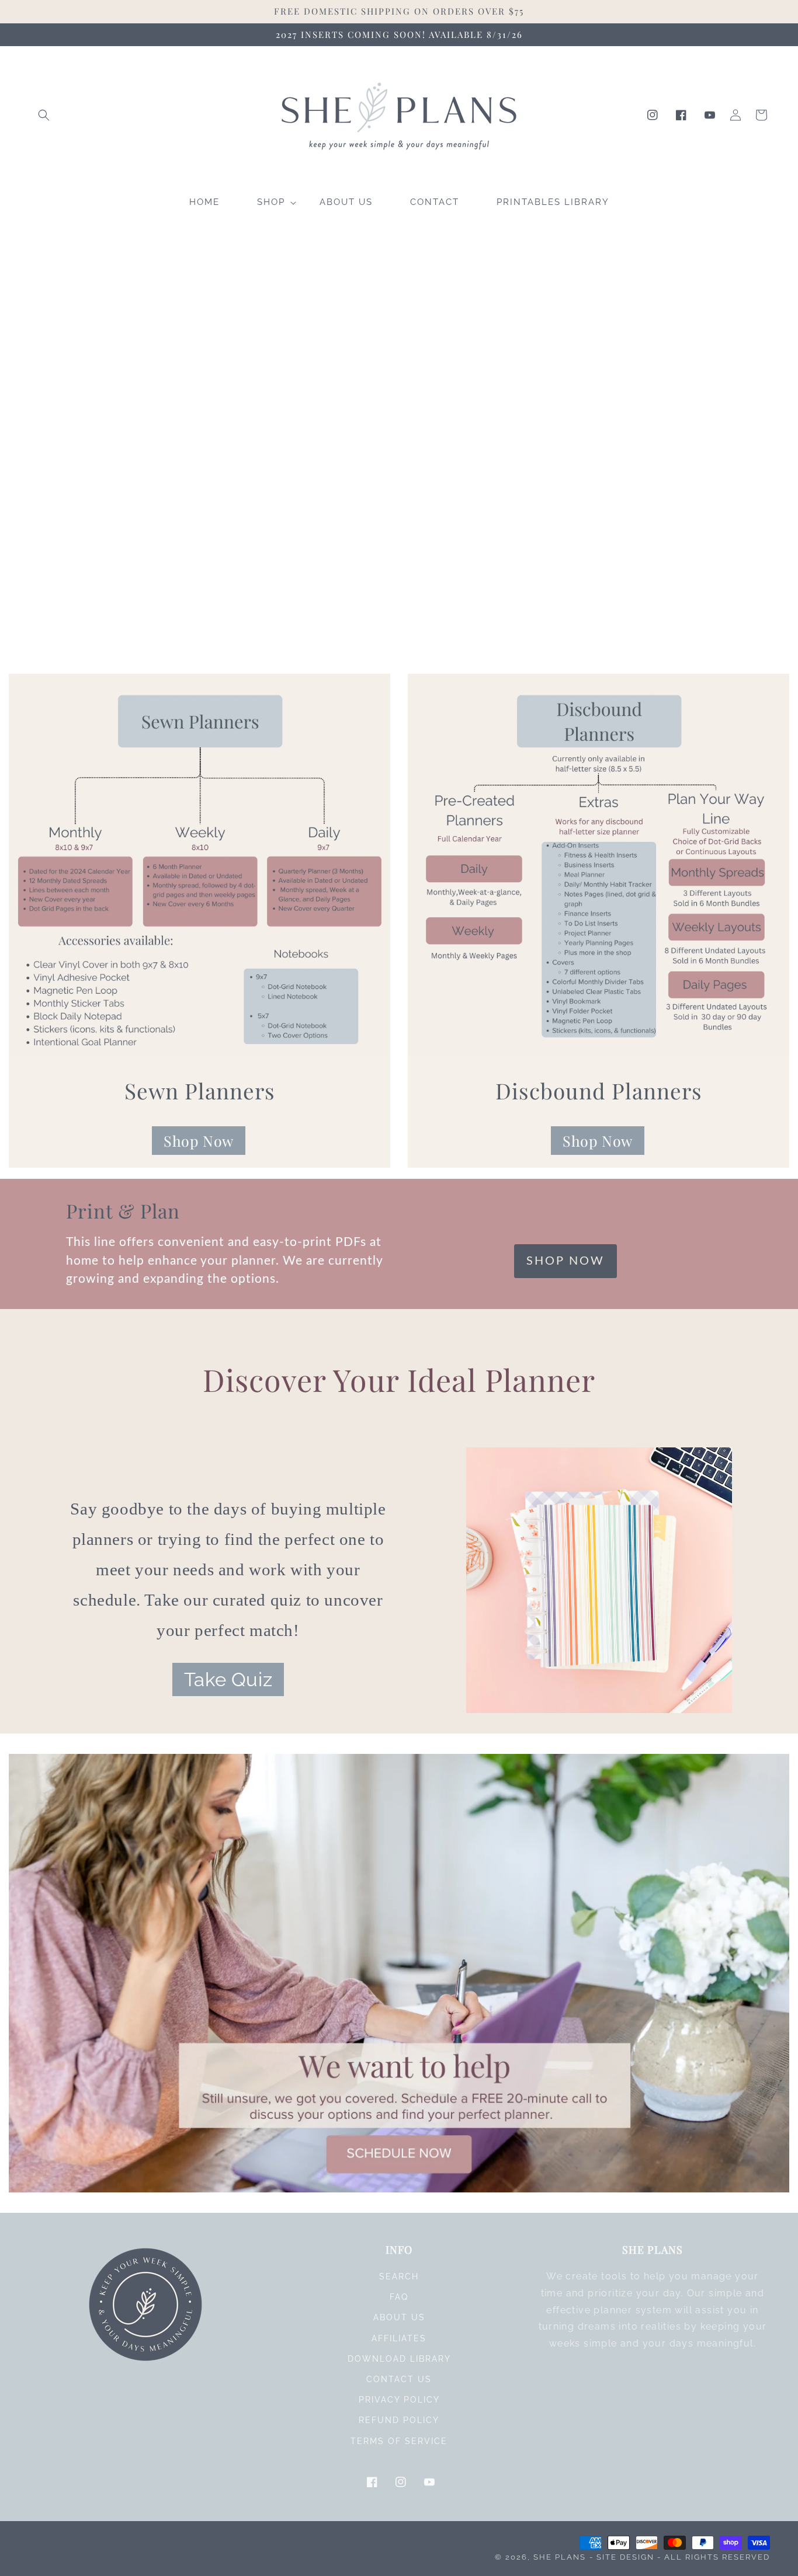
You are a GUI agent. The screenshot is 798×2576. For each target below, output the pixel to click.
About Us (399, 2317)
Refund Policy (399, 2420)
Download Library (399, 2359)
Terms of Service (399, 2441)
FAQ (399, 2297)
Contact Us (399, 2379)
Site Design (625, 2557)
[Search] (44, 115)
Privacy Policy (399, 2400)
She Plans (560, 2557)
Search (399, 2276)
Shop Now (199, 1141)
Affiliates (399, 2338)
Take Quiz (228, 1679)
